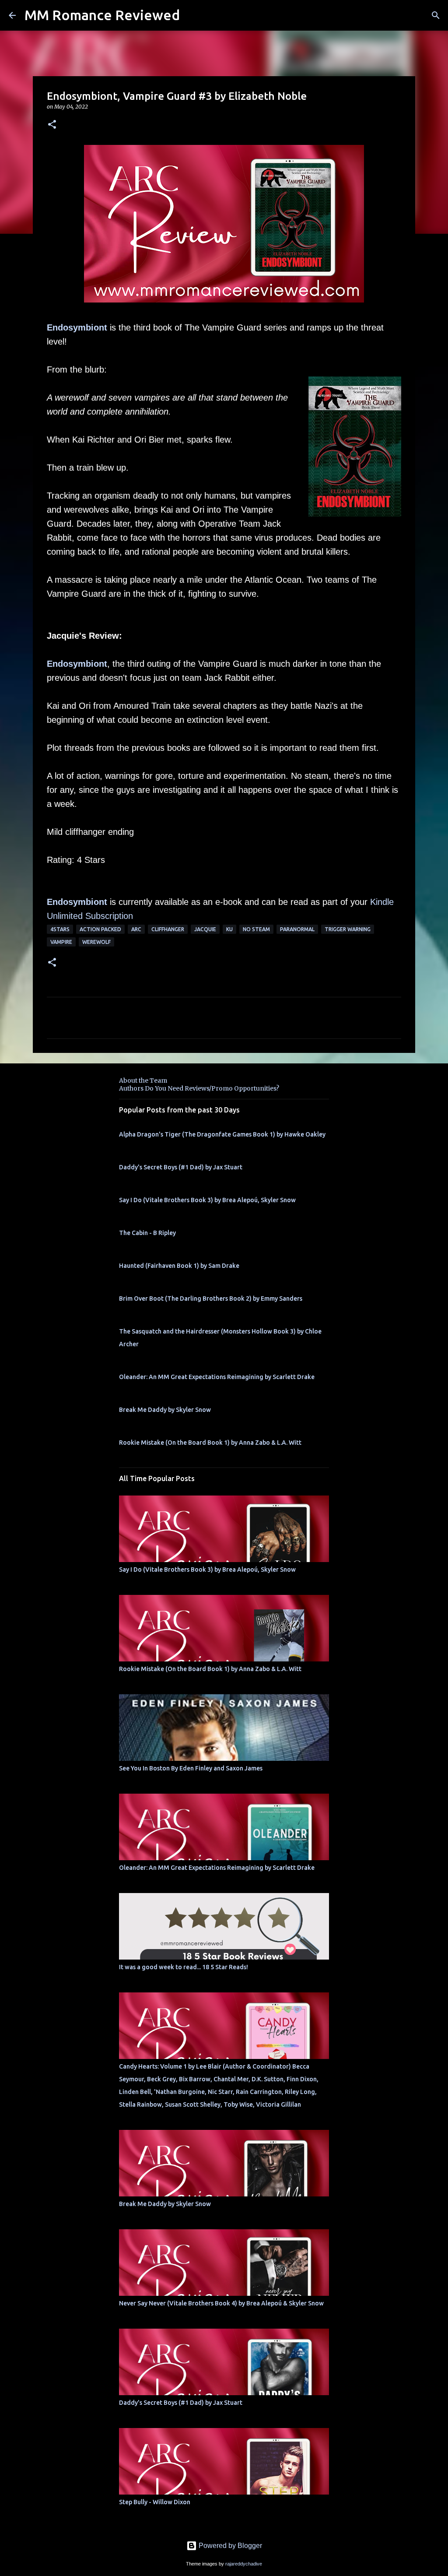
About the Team (143, 1080)
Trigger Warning (348, 929)
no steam (256, 929)
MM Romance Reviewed (102, 15)
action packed (100, 929)
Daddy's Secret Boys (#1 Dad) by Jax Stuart (181, 1167)
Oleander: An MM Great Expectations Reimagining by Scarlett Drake (217, 1377)
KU (229, 929)
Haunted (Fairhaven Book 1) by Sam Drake (179, 1266)
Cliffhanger (168, 929)
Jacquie (205, 929)
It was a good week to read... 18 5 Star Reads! (184, 1967)
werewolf (96, 942)
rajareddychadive (244, 2564)
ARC (136, 929)
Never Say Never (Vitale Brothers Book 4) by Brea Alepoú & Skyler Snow (221, 2303)
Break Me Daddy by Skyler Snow (165, 1410)
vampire (61, 942)
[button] (52, 125)
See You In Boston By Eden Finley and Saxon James (191, 1768)
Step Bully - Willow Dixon (155, 2502)
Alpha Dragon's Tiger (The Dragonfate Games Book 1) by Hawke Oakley (222, 1134)
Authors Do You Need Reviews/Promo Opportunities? (199, 1088)
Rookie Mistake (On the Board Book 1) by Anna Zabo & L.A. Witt (210, 1443)
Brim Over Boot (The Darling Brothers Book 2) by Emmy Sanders (211, 1299)
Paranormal (297, 929)
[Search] (436, 15)
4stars (60, 929)
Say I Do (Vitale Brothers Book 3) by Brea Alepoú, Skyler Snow (207, 1200)
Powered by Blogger (229, 2546)
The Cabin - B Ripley (147, 1233)
